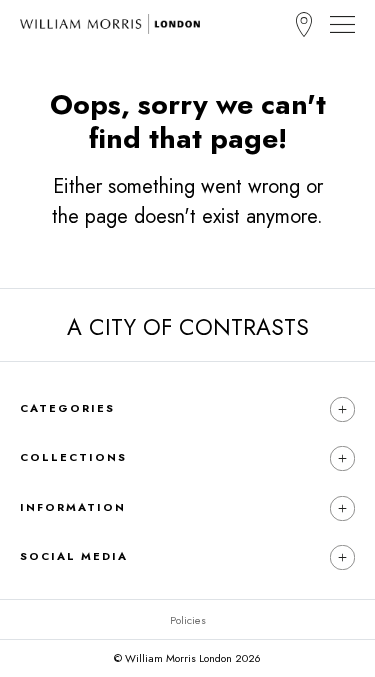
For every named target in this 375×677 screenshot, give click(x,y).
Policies (188, 620)
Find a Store (304, 24)
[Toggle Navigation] (342, 24)
